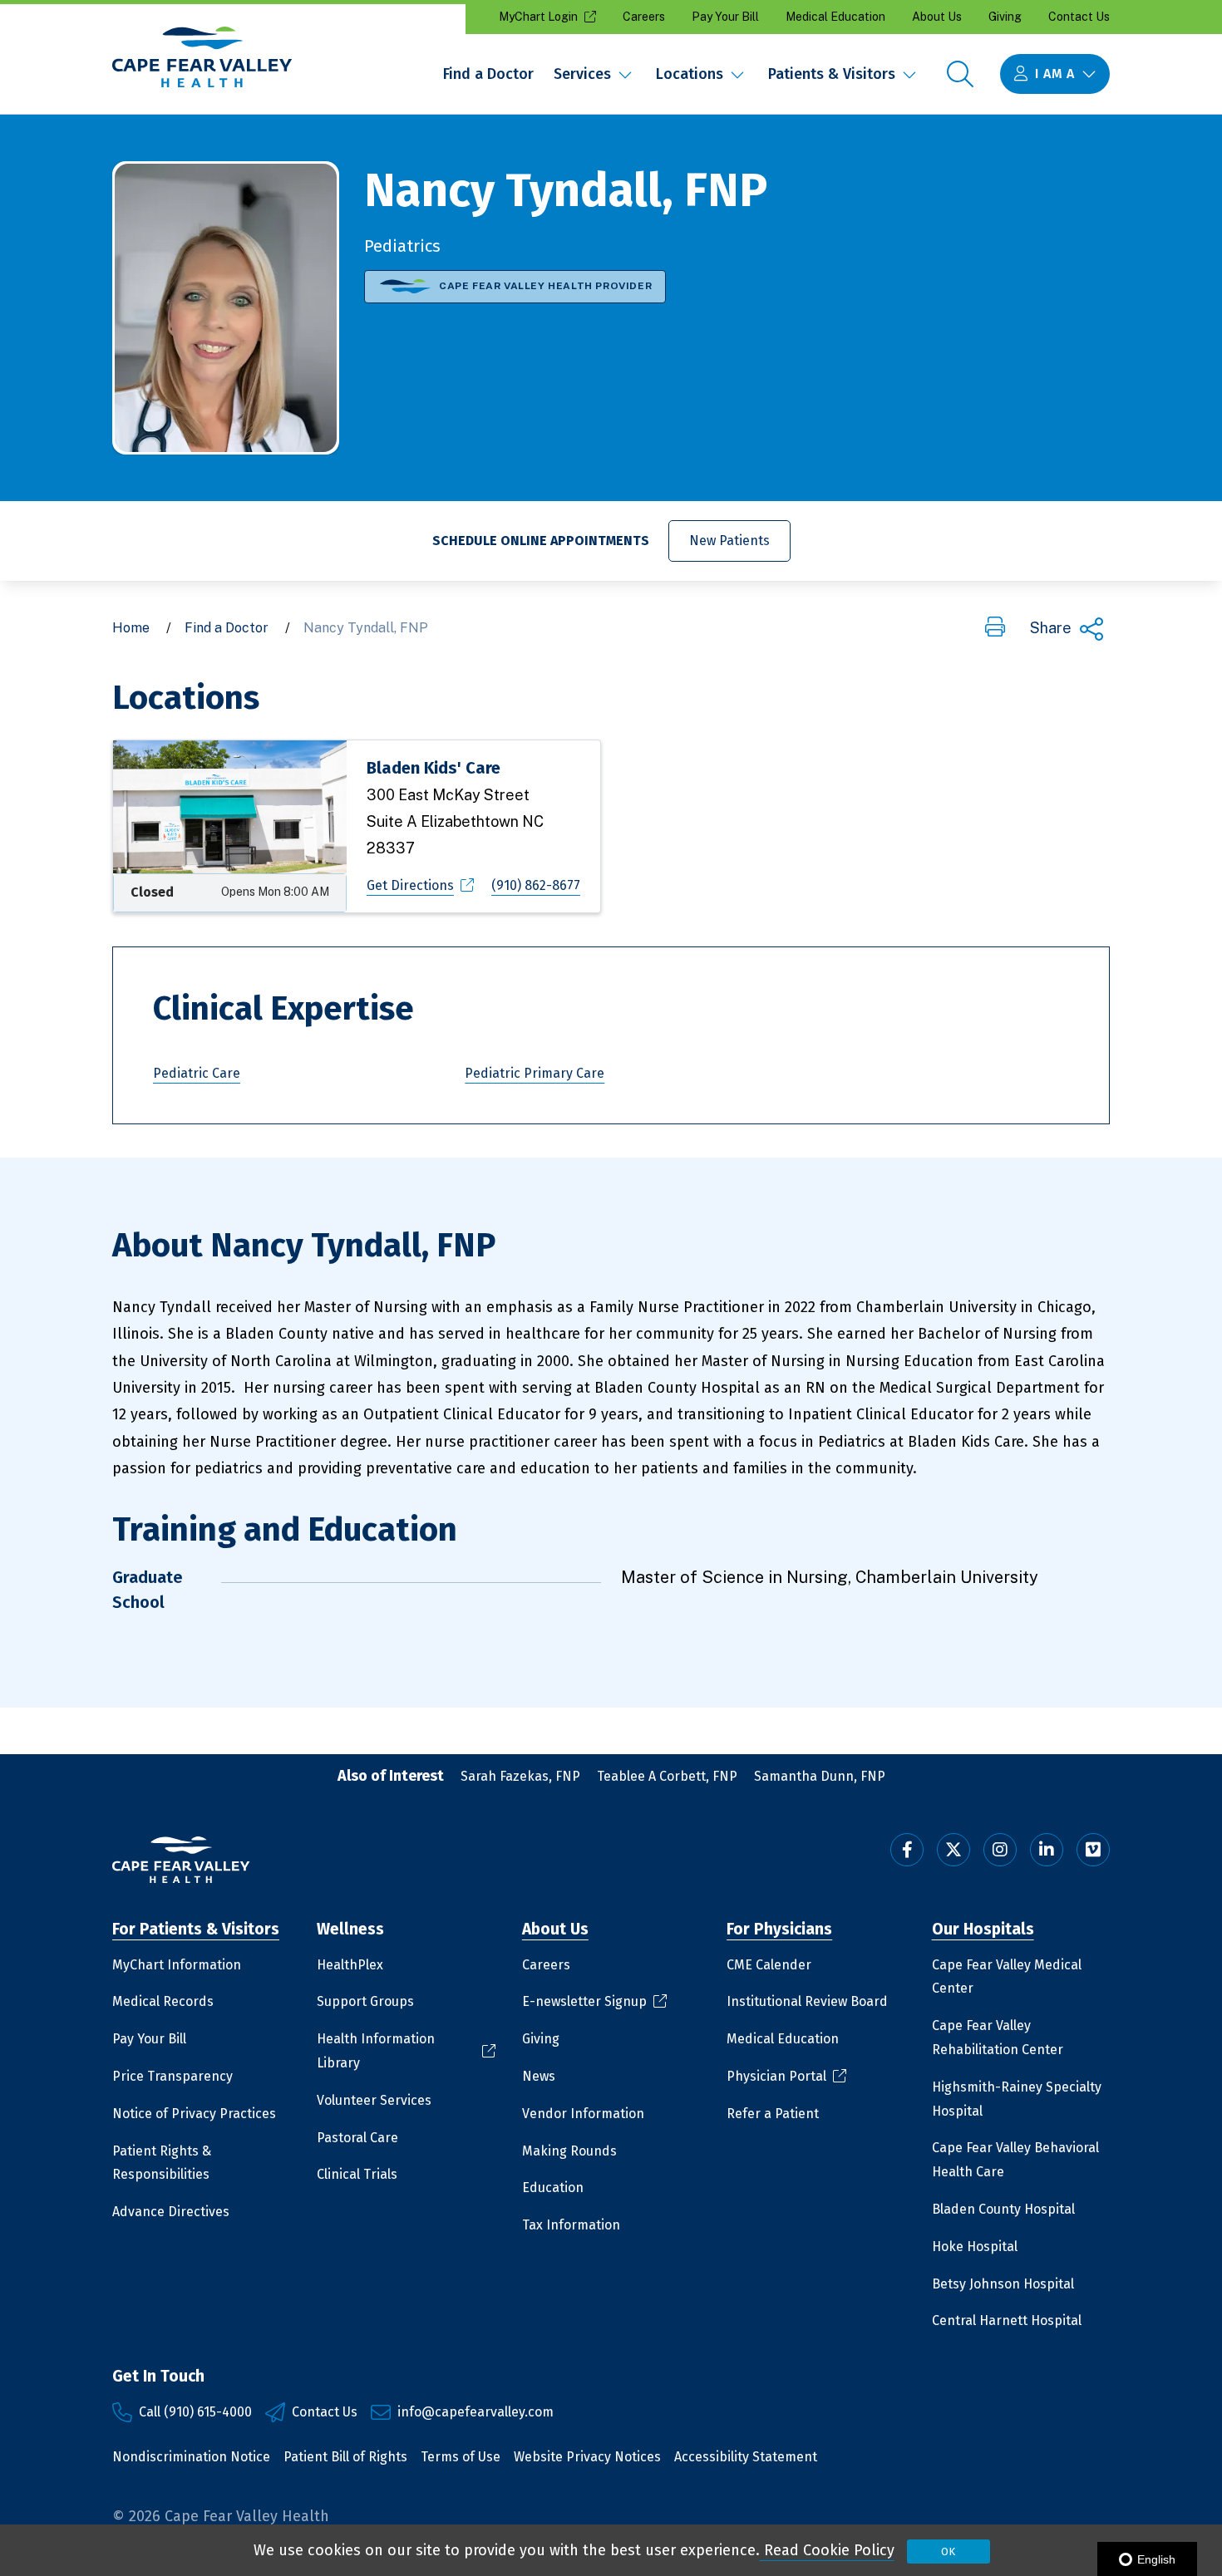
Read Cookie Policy (827, 2550)
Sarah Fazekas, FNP (520, 1776)
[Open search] (960, 74)
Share (1051, 628)
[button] (995, 628)
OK (948, 2551)
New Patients (739, 541)
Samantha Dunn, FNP (820, 1776)
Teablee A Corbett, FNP (667, 1776)
